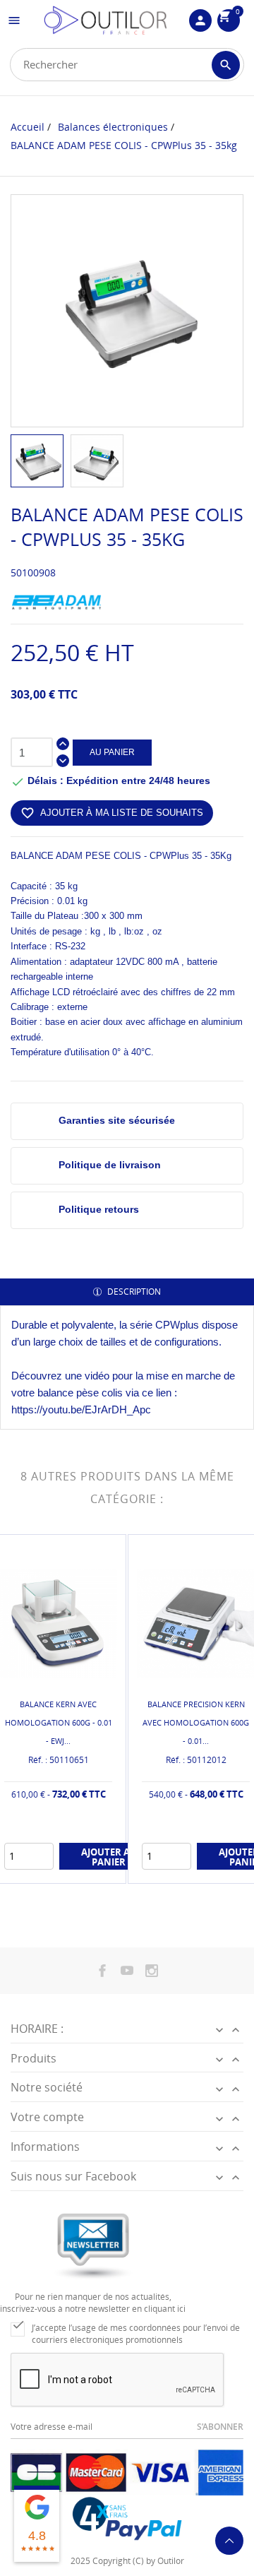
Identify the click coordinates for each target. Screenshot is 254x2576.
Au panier (112, 752)
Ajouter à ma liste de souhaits (112, 813)
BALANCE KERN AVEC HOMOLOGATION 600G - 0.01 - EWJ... (59, 1722)
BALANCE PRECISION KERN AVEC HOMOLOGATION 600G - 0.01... (196, 1722)
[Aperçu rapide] (47, 1869)
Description (133, 1292)
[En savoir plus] (70, 1869)
